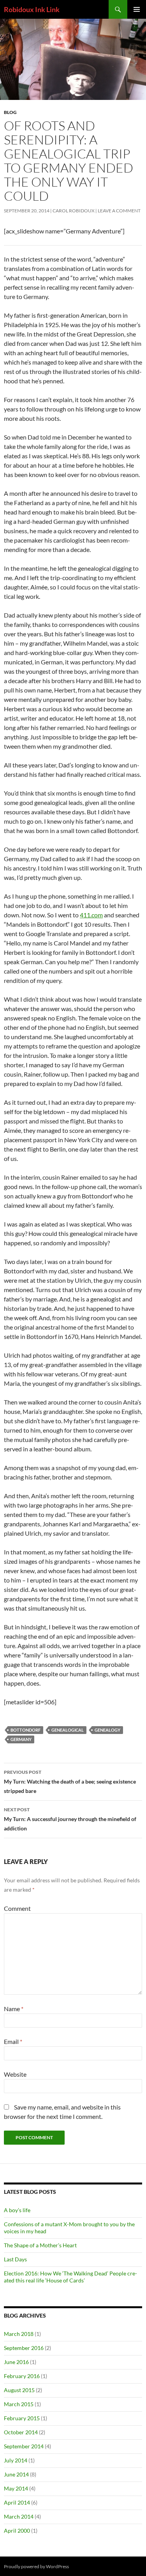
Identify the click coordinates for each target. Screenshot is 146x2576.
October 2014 (21, 2432)
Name (14, 2009)
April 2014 (17, 2502)
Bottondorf (26, 1730)
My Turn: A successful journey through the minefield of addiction (70, 1819)
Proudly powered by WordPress (36, 2566)
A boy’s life (17, 2210)
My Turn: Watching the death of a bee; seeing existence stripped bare (70, 1782)
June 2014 (16, 2474)
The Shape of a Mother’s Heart (40, 2245)
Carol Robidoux (74, 211)
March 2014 (19, 2516)
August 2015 (19, 2390)
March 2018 (19, 2334)
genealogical (68, 1730)
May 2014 (16, 2488)
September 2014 (24, 2446)
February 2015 (22, 2418)
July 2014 (16, 2460)
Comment (17, 1908)
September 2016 (24, 2348)
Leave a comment (119, 211)
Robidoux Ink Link (32, 9)
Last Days (15, 2259)
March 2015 (19, 2404)
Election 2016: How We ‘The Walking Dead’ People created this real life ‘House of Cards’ (70, 2277)
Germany (21, 1739)
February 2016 (22, 2376)
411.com (91, 915)
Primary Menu (137, 9)
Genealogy (107, 1730)
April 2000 (17, 2531)
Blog (10, 112)
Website (15, 2074)
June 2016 (16, 2362)
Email (13, 2041)
